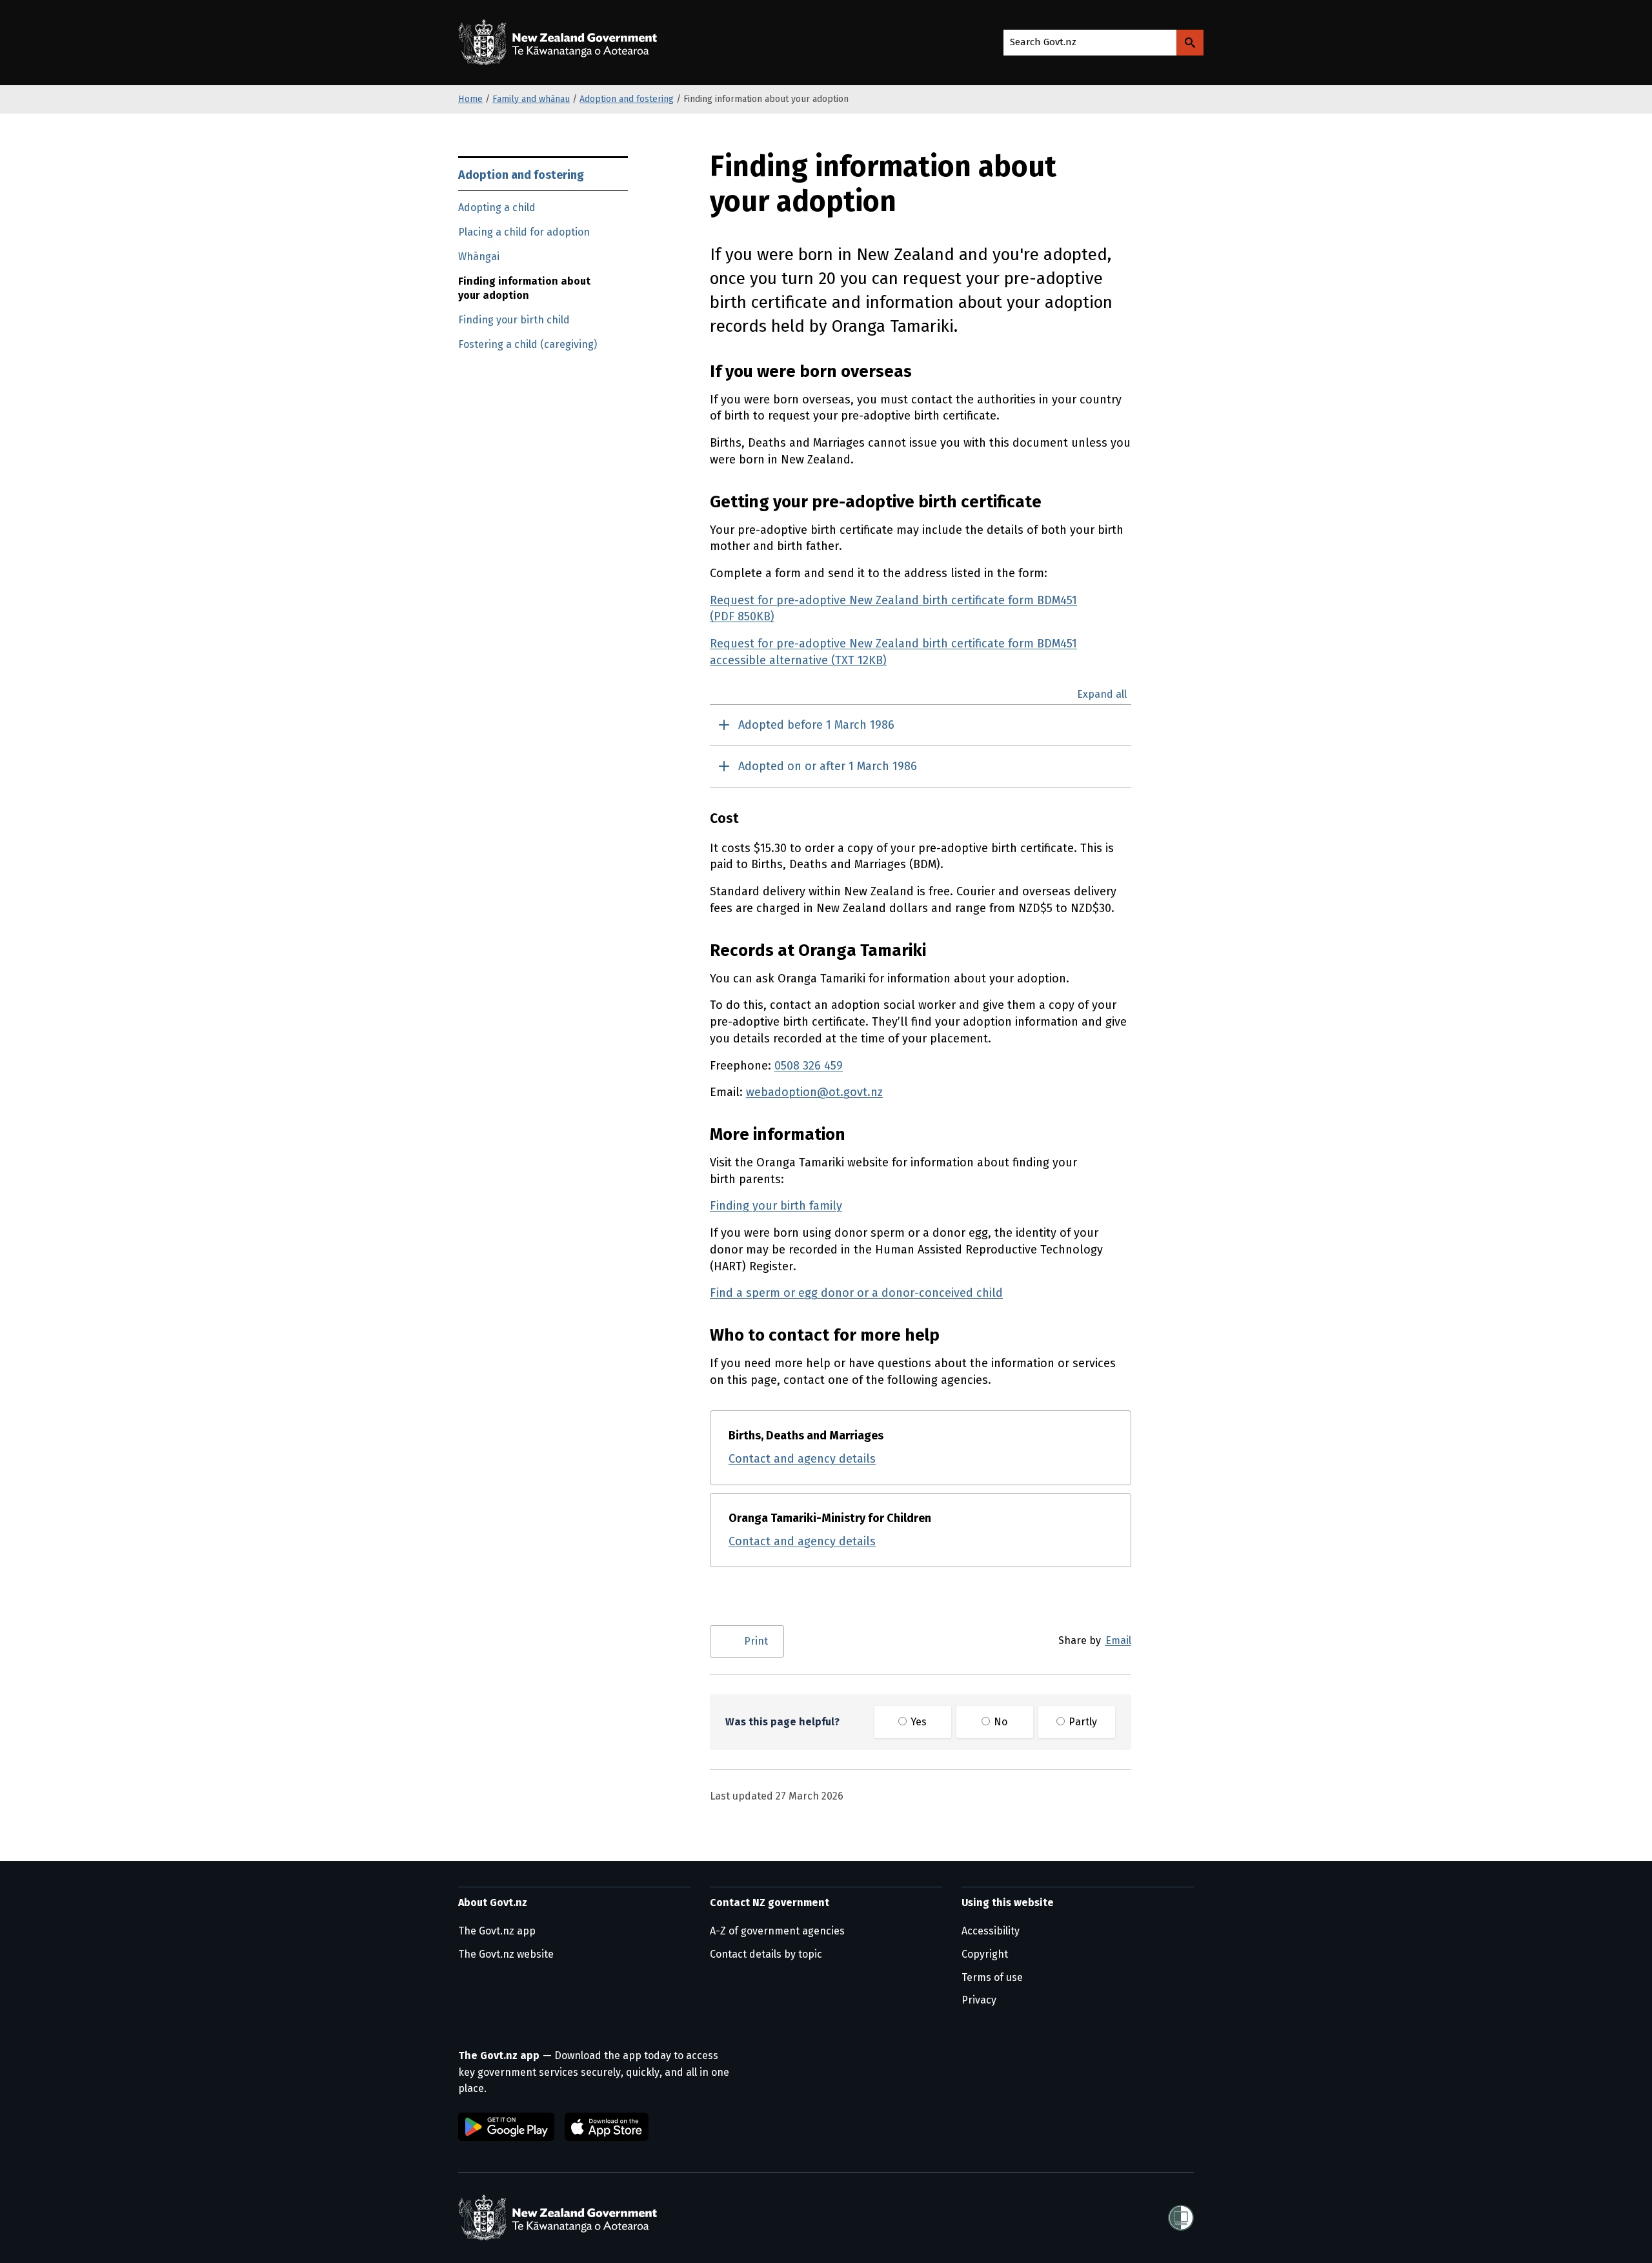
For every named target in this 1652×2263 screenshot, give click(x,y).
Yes (917, 1722)
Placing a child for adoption (524, 232)
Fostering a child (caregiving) (528, 344)
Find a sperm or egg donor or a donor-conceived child (856, 1293)
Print (756, 1641)
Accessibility (991, 1931)
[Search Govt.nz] (1190, 43)
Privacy (979, 2000)
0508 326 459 (809, 1066)
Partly (1082, 1722)
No (999, 1722)
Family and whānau (531, 99)
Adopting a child (497, 208)
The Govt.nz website (506, 1954)
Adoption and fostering (627, 99)
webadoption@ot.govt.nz (814, 1092)
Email (1118, 1640)
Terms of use (992, 1977)
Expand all (1102, 695)
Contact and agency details (802, 1459)
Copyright (985, 1954)
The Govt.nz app (497, 1931)
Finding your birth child (514, 320)
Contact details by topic (766, 1954)
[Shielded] (1181, 2218)
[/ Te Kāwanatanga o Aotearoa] (561, 43)
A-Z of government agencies (777, 1931)
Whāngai (479, 257)
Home (470, 99)
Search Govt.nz (1043, 42)
